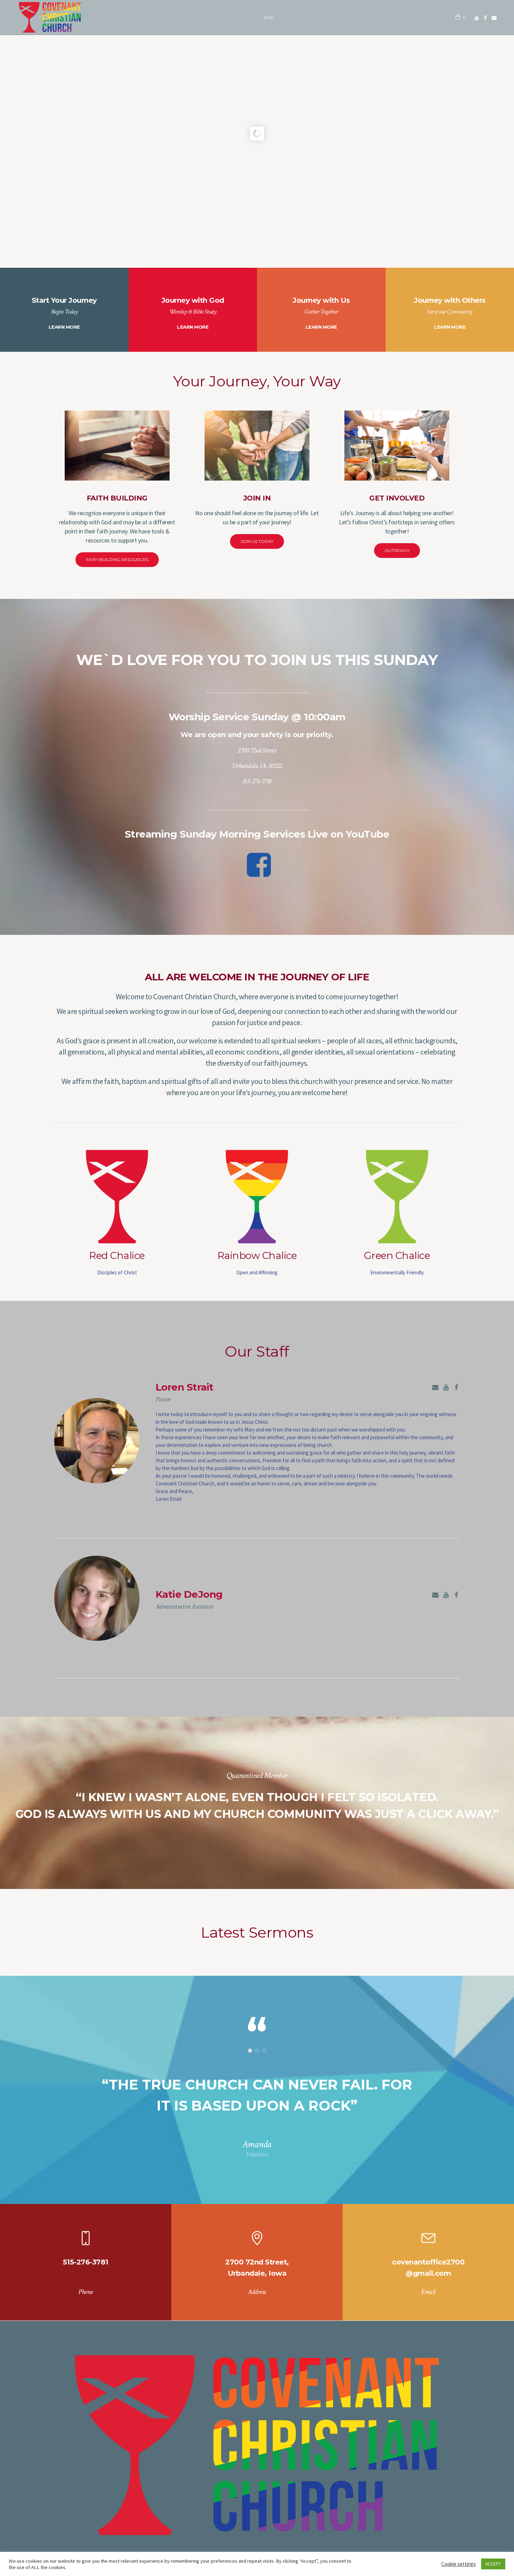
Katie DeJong (189, 1594)
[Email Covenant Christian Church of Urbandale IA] (494, 18)
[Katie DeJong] (97, 1598)
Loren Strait (185, 1387)
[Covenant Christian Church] (257, 2445)
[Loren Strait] (97, 1441)
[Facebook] (485, 18)
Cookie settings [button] (459, 2564)
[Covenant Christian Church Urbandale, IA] (477, 18)
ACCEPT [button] (493, 2564)
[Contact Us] (435, 1387)
